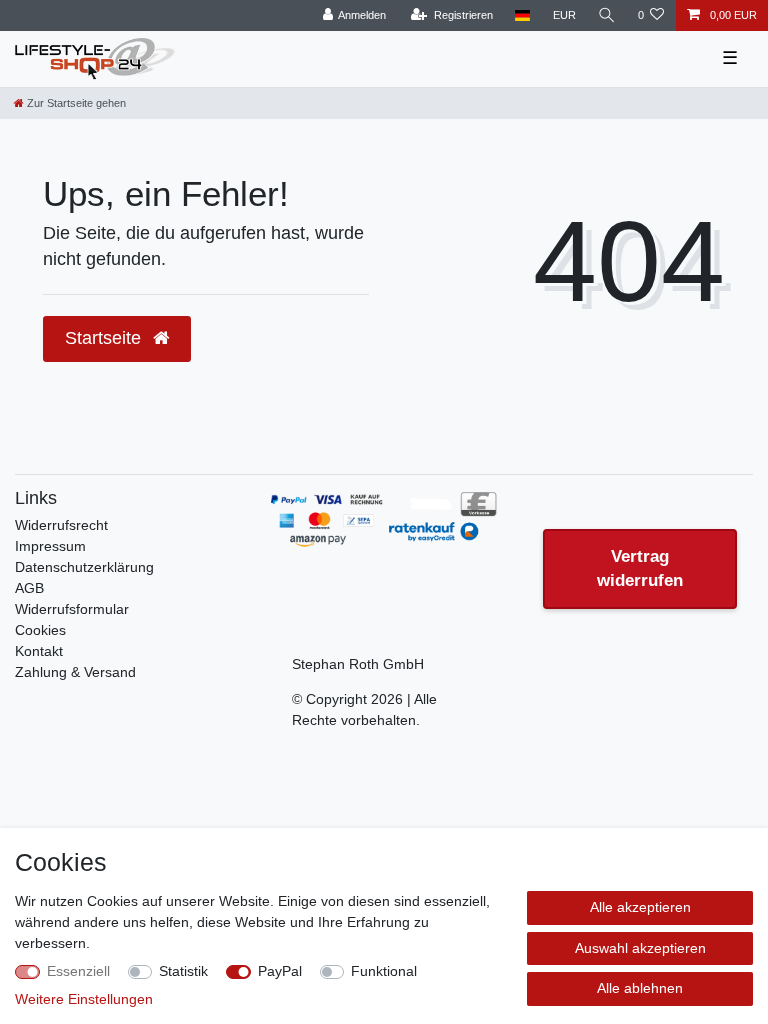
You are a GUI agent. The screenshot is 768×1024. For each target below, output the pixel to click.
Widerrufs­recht (61, 525)
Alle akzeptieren (640, 907)
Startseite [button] (105, 338)
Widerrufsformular (72, 609)
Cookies (40, 630)
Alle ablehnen (640, 988)
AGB (29, 588)
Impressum (50, 546)
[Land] (522, 15)
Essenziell (78, 971)
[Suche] (607, 15)
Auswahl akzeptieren (640, 948)
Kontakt (39, 651)
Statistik (183, 971)
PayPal (280, 971)
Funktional (384, 971)
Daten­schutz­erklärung (84, 567)
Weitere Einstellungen (84, 999)
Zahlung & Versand (75, 672)
